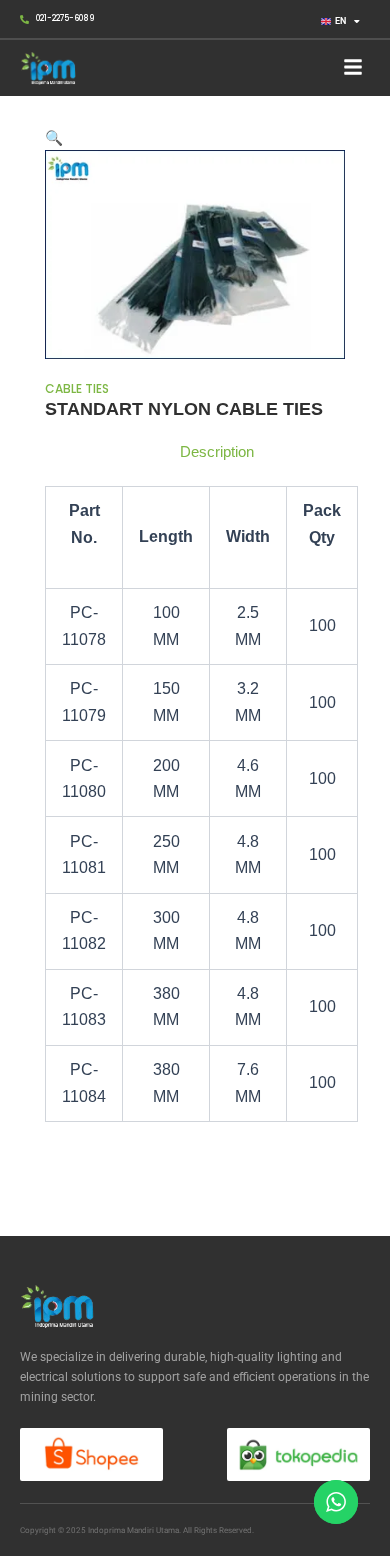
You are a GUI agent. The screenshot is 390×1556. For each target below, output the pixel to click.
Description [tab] (217, 452)
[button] (353, 68)
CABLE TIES (77, 388)
